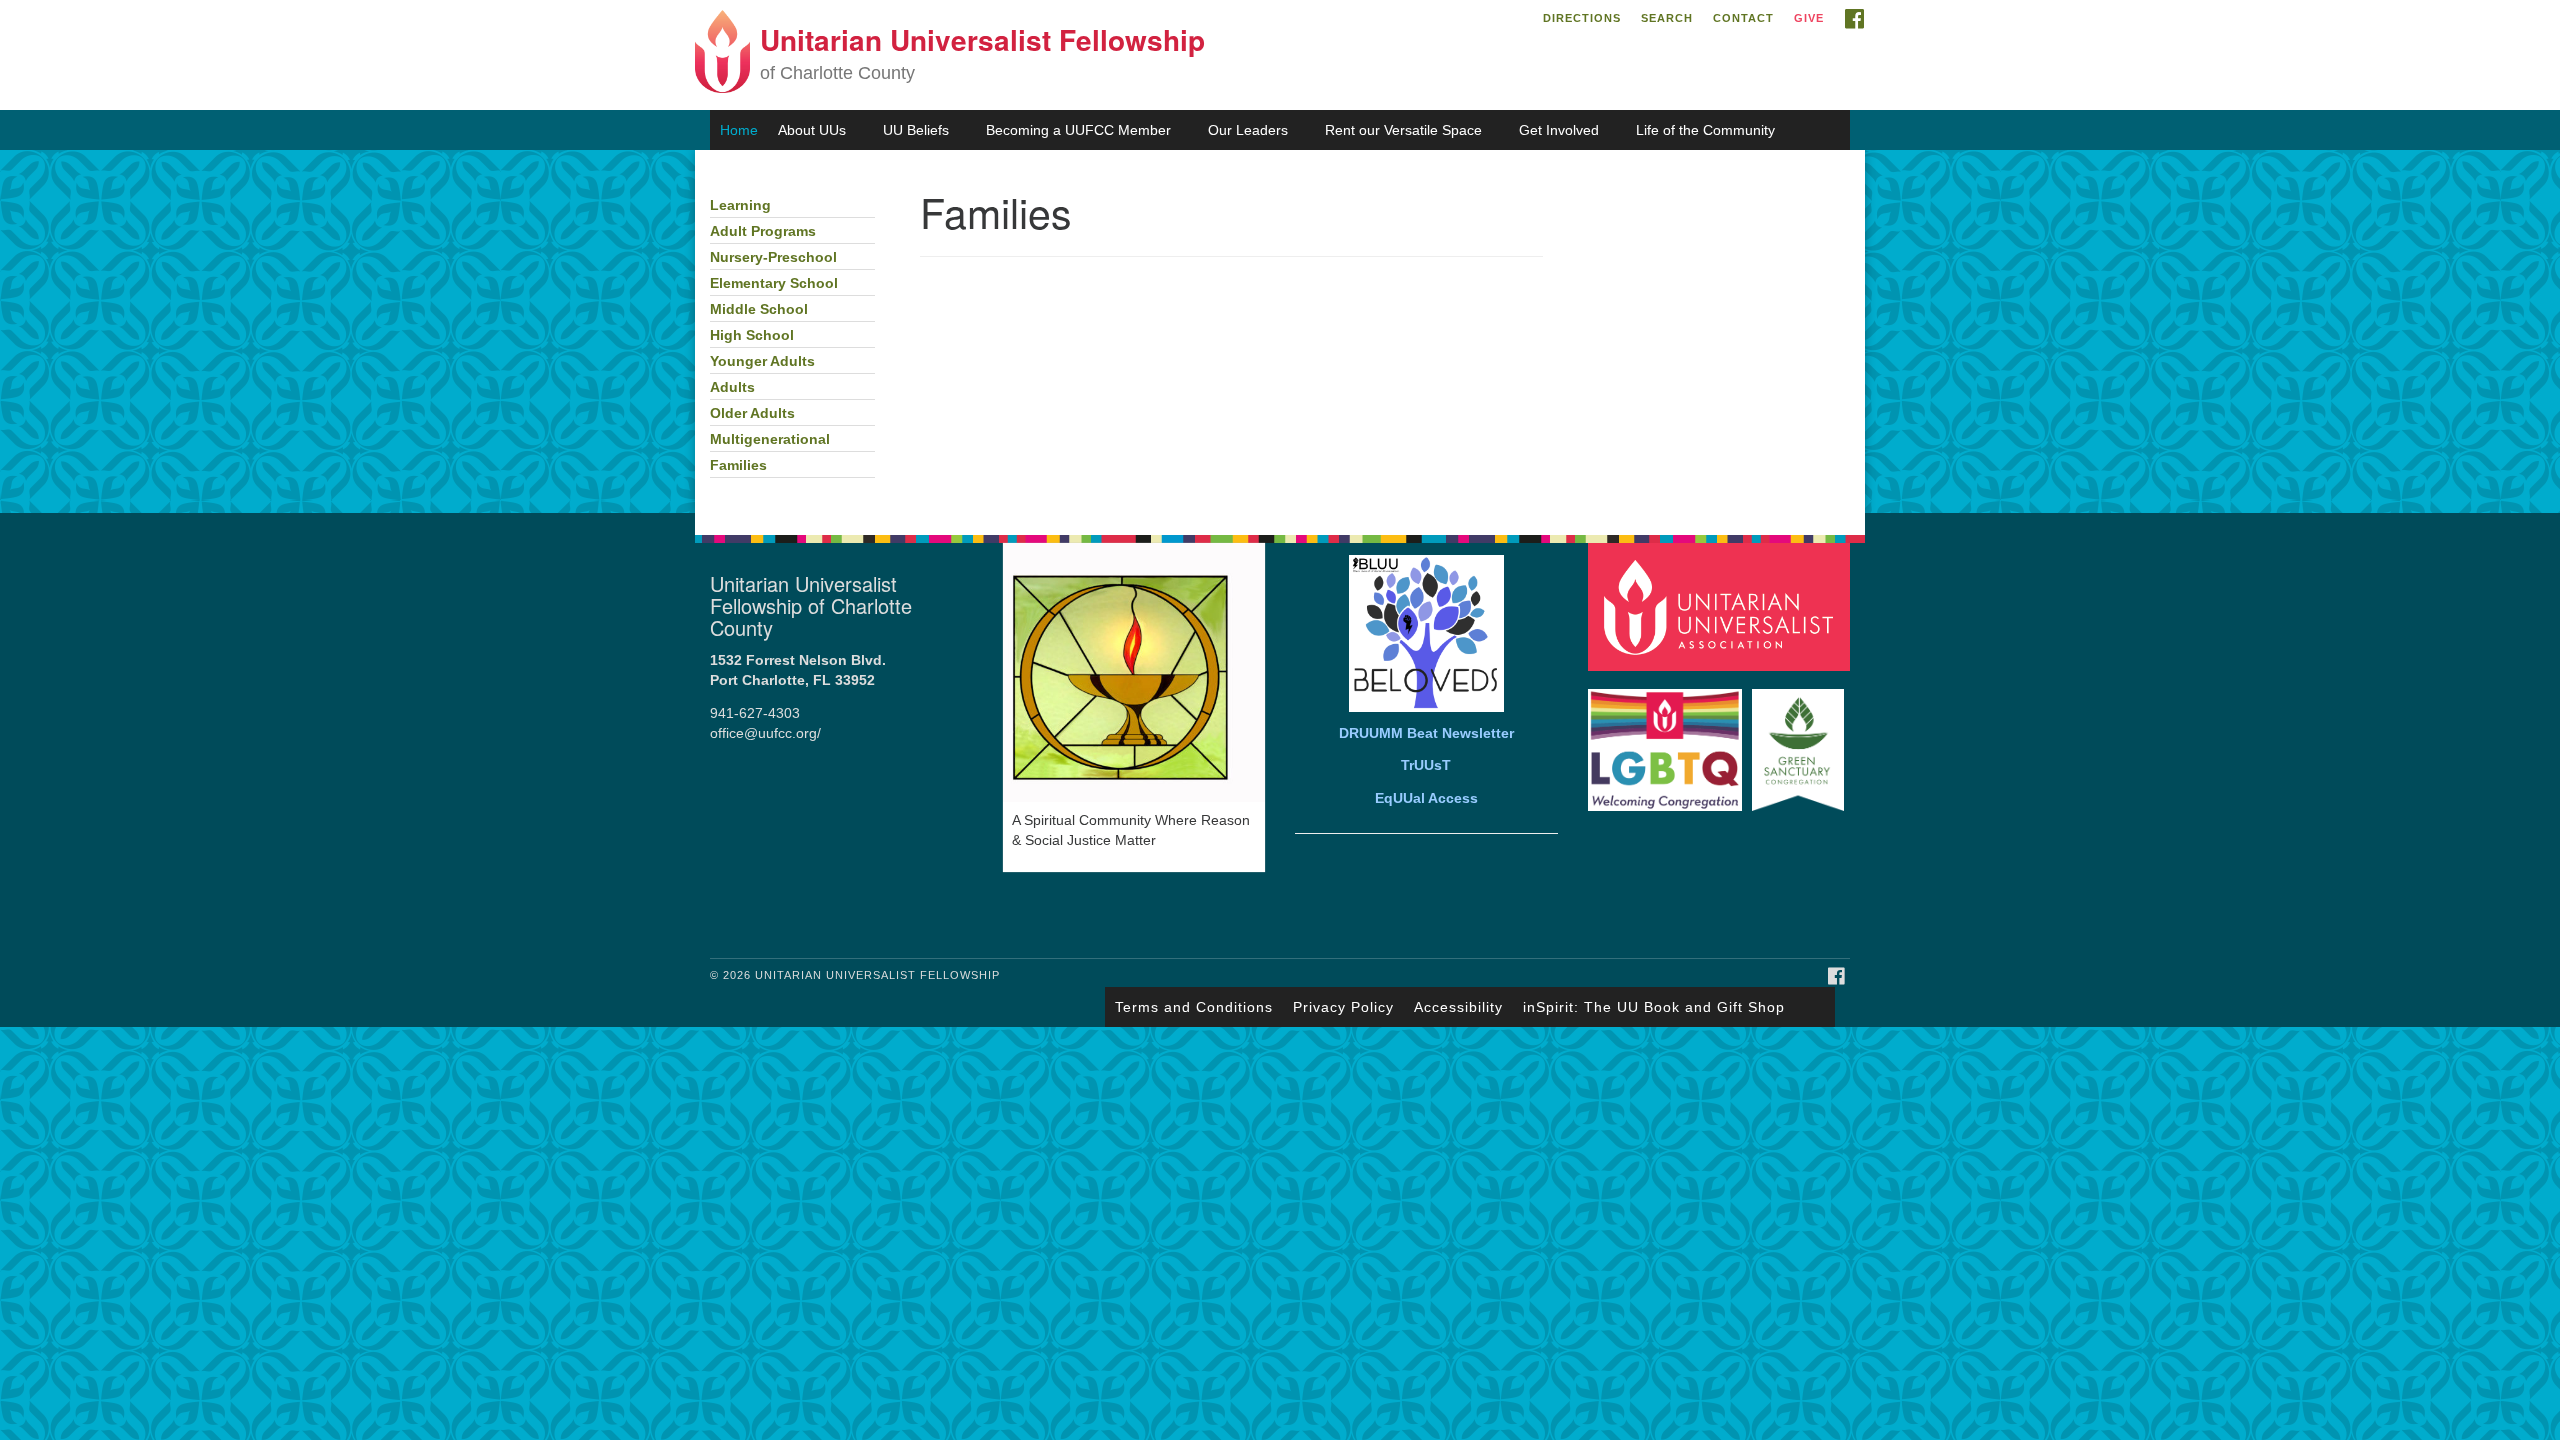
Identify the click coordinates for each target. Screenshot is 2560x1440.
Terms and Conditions (1194, 1007)
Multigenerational (770, 439)
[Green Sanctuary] (1800, 740)
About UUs (812, 130)
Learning (740, 205)
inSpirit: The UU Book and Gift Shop (1654, 1007)
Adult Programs (763, 231)
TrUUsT (1426, 765)
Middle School (759, 309)
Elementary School (774, 283)
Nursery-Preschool (773, 257)
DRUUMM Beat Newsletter (1426, 733)
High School (752, 335)
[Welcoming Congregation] (1668, 740)
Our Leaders (1248, 130)
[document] (1280, 331)
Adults (732, 387)
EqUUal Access (1426, 798)
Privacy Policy (1343, 1007)
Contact (1743, 18)
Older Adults (752, 413)
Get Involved (1559, 130)
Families (738, 465)
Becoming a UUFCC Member (1078, 130)
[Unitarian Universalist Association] (1722, 605)
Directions (1582, 18)
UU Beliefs (916, 130)
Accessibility (1458, 1007)
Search (1667, 18)
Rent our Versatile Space (1403, 130)
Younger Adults (762, 361)
